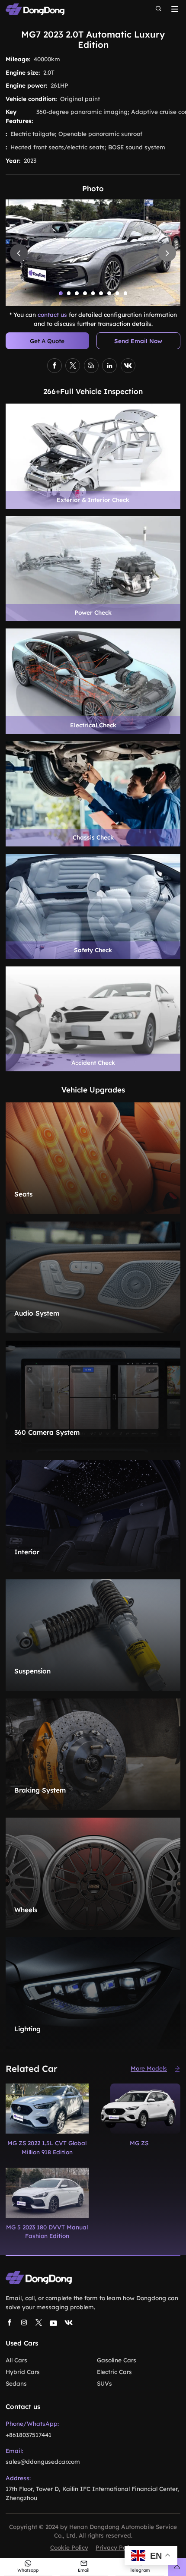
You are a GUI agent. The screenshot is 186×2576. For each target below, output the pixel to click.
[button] (61, 293)
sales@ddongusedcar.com (43, 2461)
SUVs (104, 2383)
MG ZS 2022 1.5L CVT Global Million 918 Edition (47, 2147)
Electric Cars (114, 2372)
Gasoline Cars (117, 2360)
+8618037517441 (29, 2435)
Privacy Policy (116, 2547)
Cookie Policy (69, 2547)
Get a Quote (47, 341)
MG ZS (139, 2143)
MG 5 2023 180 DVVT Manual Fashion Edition (47, 2231)
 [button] (19, 253)
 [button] (167, 253)
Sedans (16, 2383)
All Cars (16, 2360)
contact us (52, 314)
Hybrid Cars (23, 2372)
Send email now (138, 341)
